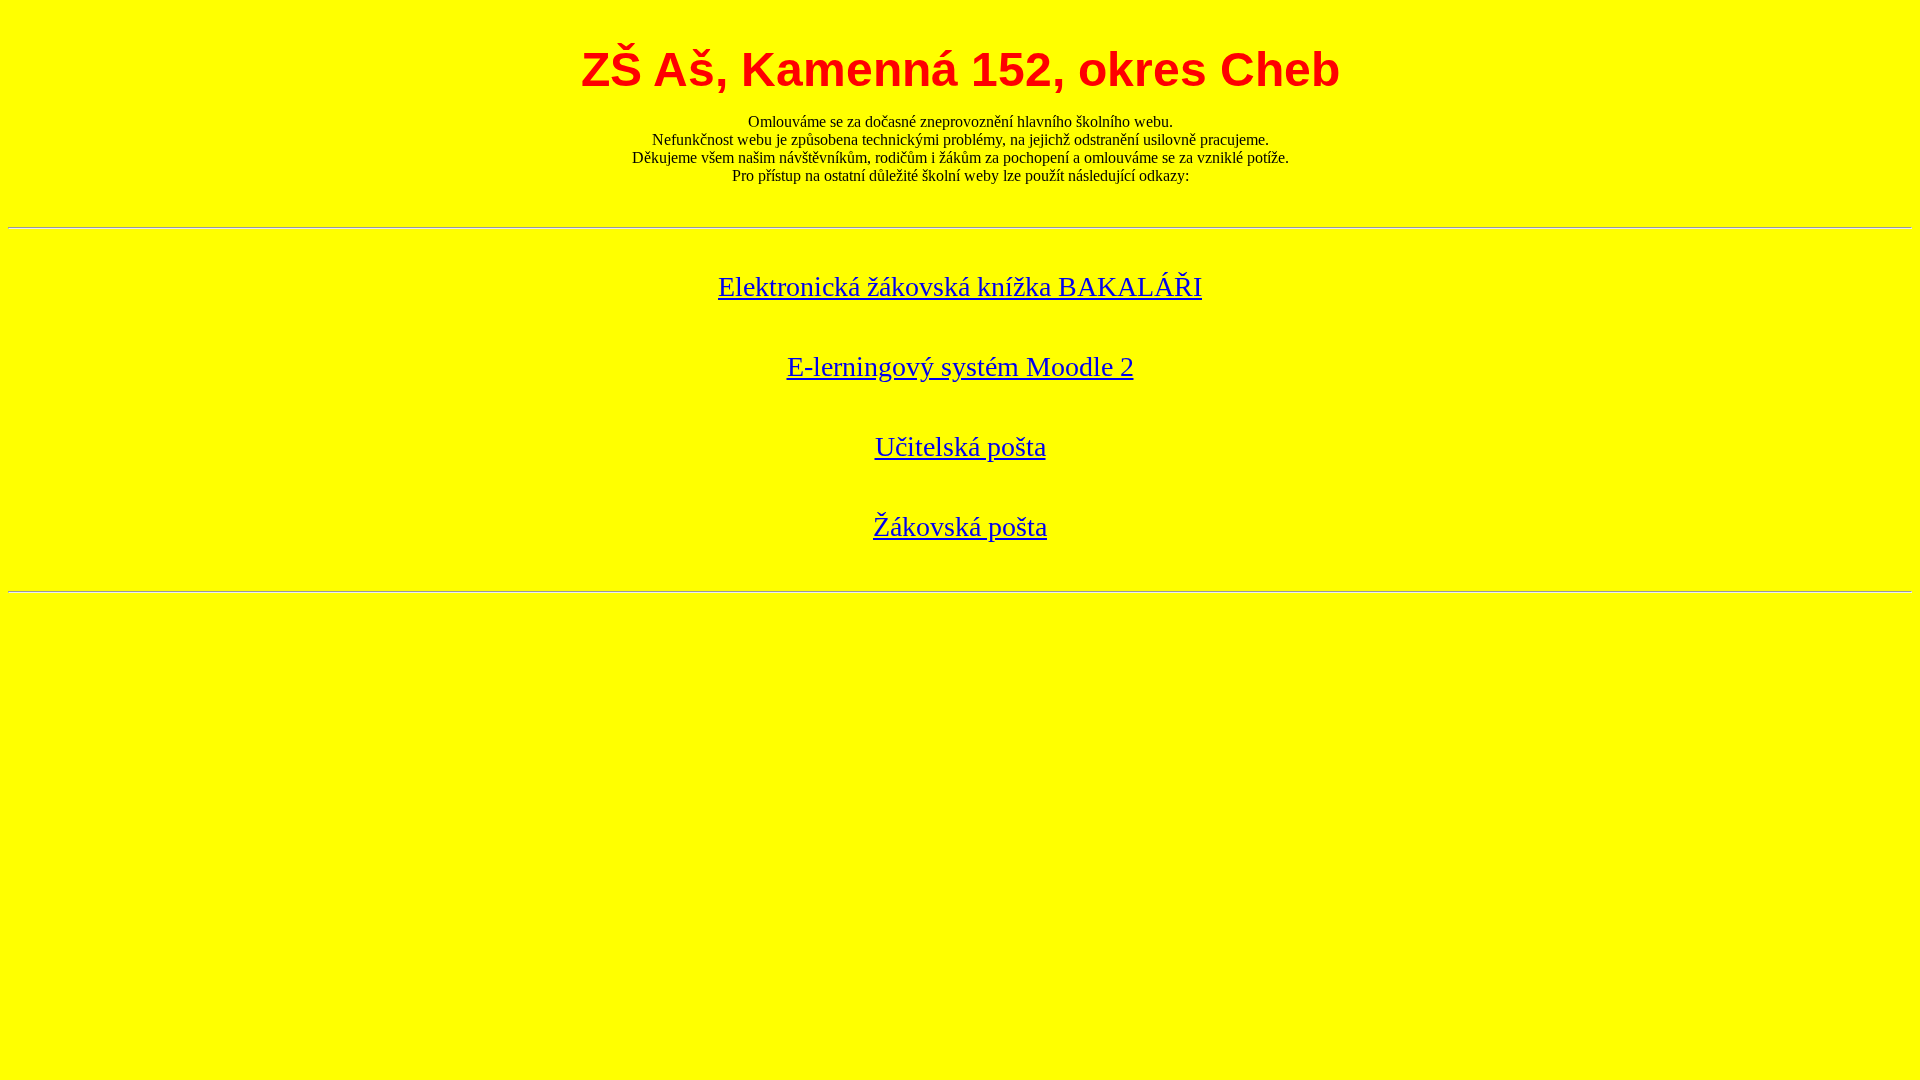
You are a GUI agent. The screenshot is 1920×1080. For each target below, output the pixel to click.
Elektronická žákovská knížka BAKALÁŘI (960, 286)
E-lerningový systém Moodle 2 (960, 366)
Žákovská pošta (960, 526)
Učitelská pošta (960, 446)
